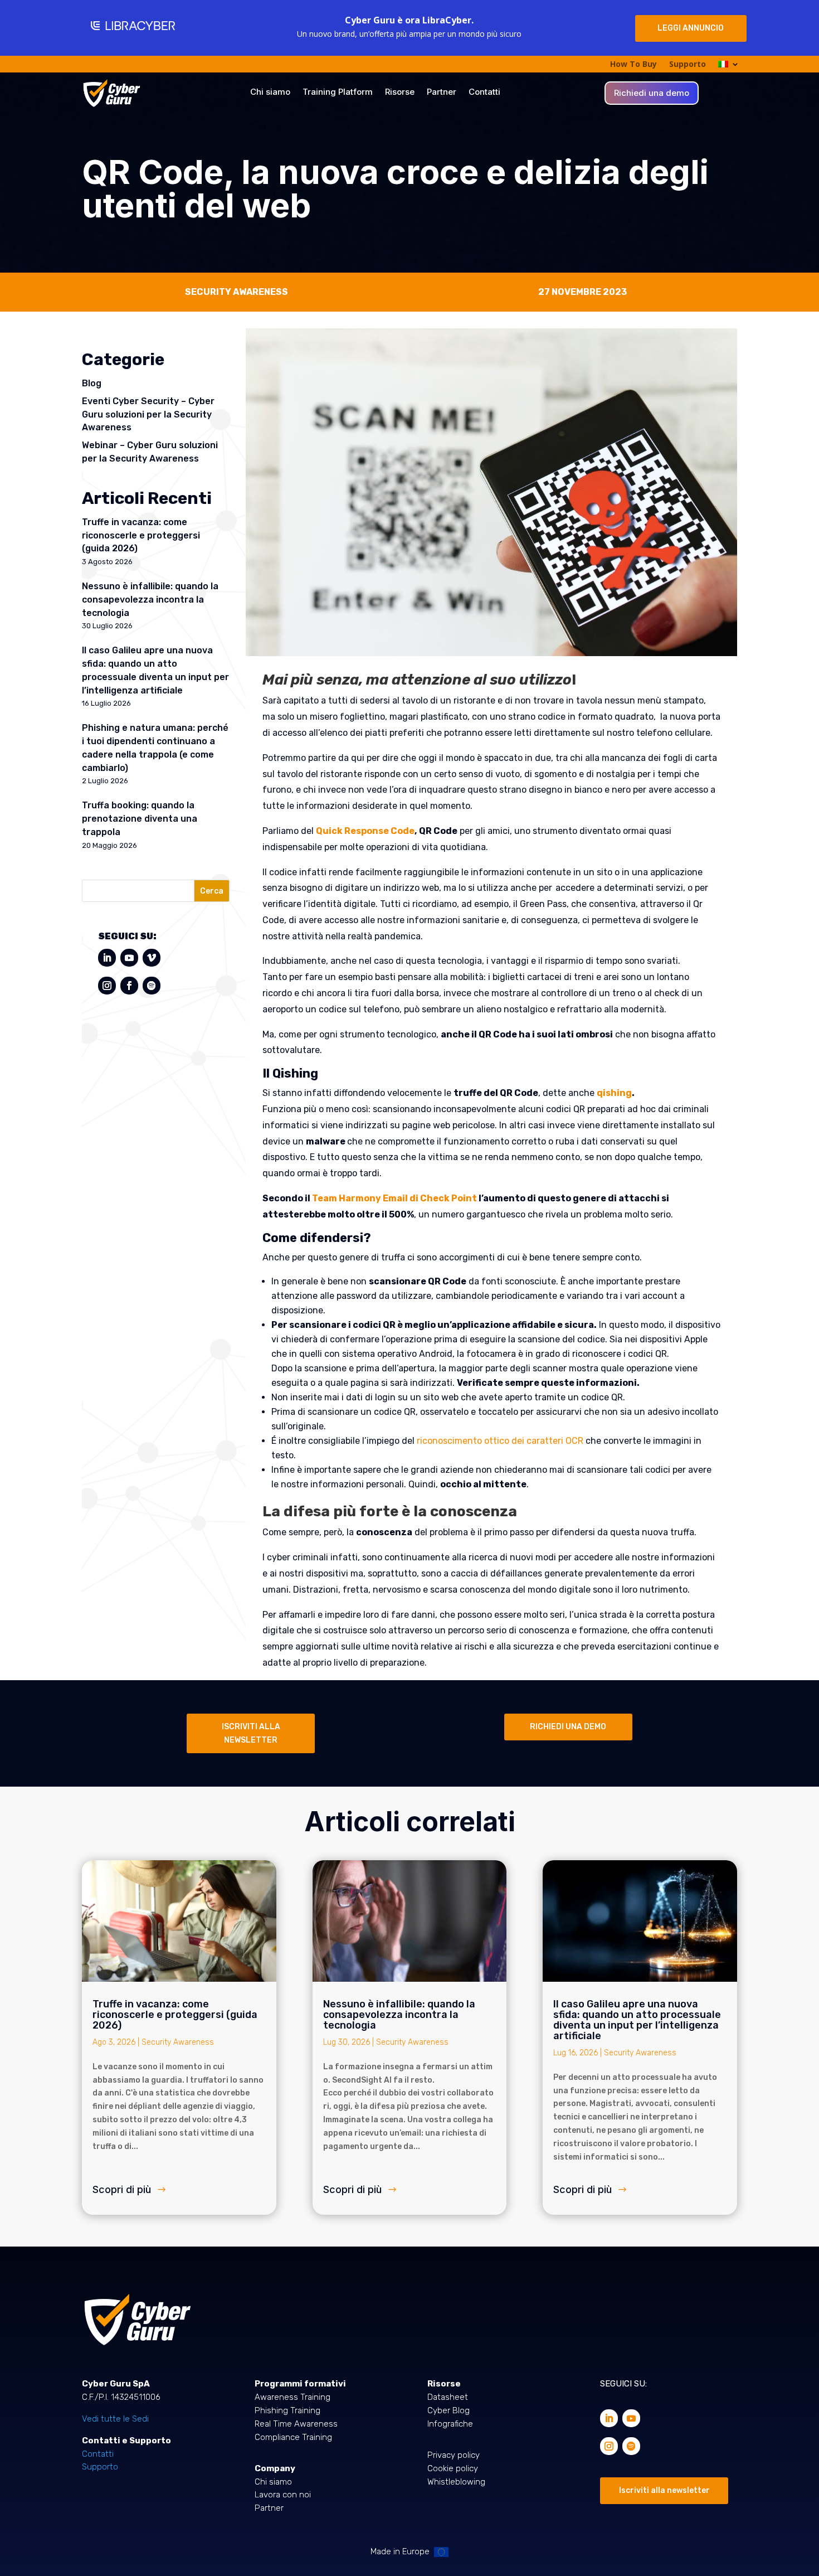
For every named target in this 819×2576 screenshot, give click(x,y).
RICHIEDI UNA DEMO (568, 1727)
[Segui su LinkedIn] (107, 958)
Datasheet (448, 2397)
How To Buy (633, 65)
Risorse (400, 93)
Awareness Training (292, 2397)
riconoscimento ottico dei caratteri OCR (500, 1441)
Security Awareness (178, 2042)
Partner (442, 93)
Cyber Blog (448, 2410)
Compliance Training (293, 2437)
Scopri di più (122, 2189)
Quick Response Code (365, 831)
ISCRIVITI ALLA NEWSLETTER (251, 1733)
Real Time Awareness (296, 2424)
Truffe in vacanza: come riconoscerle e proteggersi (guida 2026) (141, 535)
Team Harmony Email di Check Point (394, 1198)
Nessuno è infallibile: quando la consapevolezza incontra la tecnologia (150, 600)
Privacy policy (454, 2455)
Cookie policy (453, 2468)
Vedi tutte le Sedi (115, 2419)
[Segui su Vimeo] (152, 958)
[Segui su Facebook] (129, 986)
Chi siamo (270, 93)
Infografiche (450, 2424)
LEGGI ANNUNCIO (691, 28)
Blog (92, 383)
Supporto (688, 65)
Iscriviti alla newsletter (664, 2490)
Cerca (212, 891)
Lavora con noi (283, 2495)
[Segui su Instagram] (107, 986)
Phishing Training (287, 2410)
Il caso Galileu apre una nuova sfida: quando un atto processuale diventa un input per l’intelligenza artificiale (637, 2020)
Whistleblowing (456, 2482)
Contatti (484, 93)
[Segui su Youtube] (129, 958)
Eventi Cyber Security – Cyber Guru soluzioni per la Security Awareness (148, 414)
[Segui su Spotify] (152, 986)
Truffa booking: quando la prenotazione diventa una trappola (140, 819)
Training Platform (338, 93)
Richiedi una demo (652, 94)
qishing (614, 1093)
